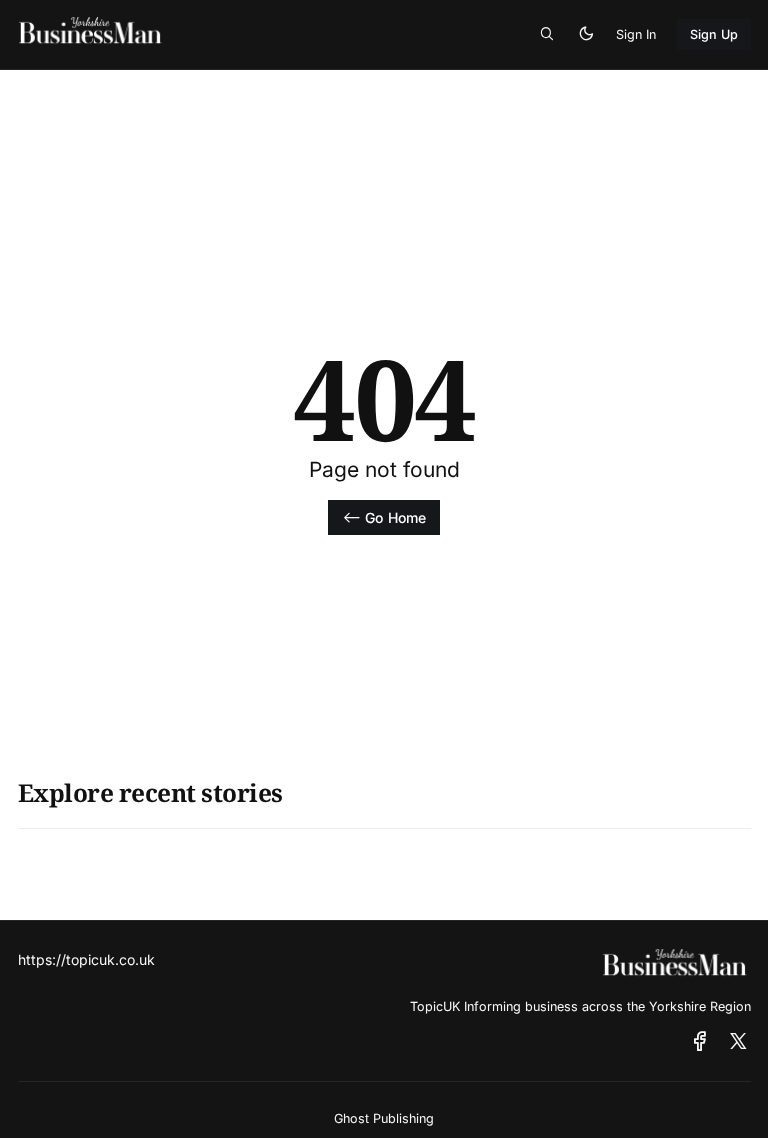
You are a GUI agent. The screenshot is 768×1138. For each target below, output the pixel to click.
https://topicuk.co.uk (86, 959)
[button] (547, 35)
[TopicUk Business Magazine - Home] (176, 34)
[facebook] (700, 1042)
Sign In (636, 34)
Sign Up (714, 34)
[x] (738, 1042)
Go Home (395, 517)
